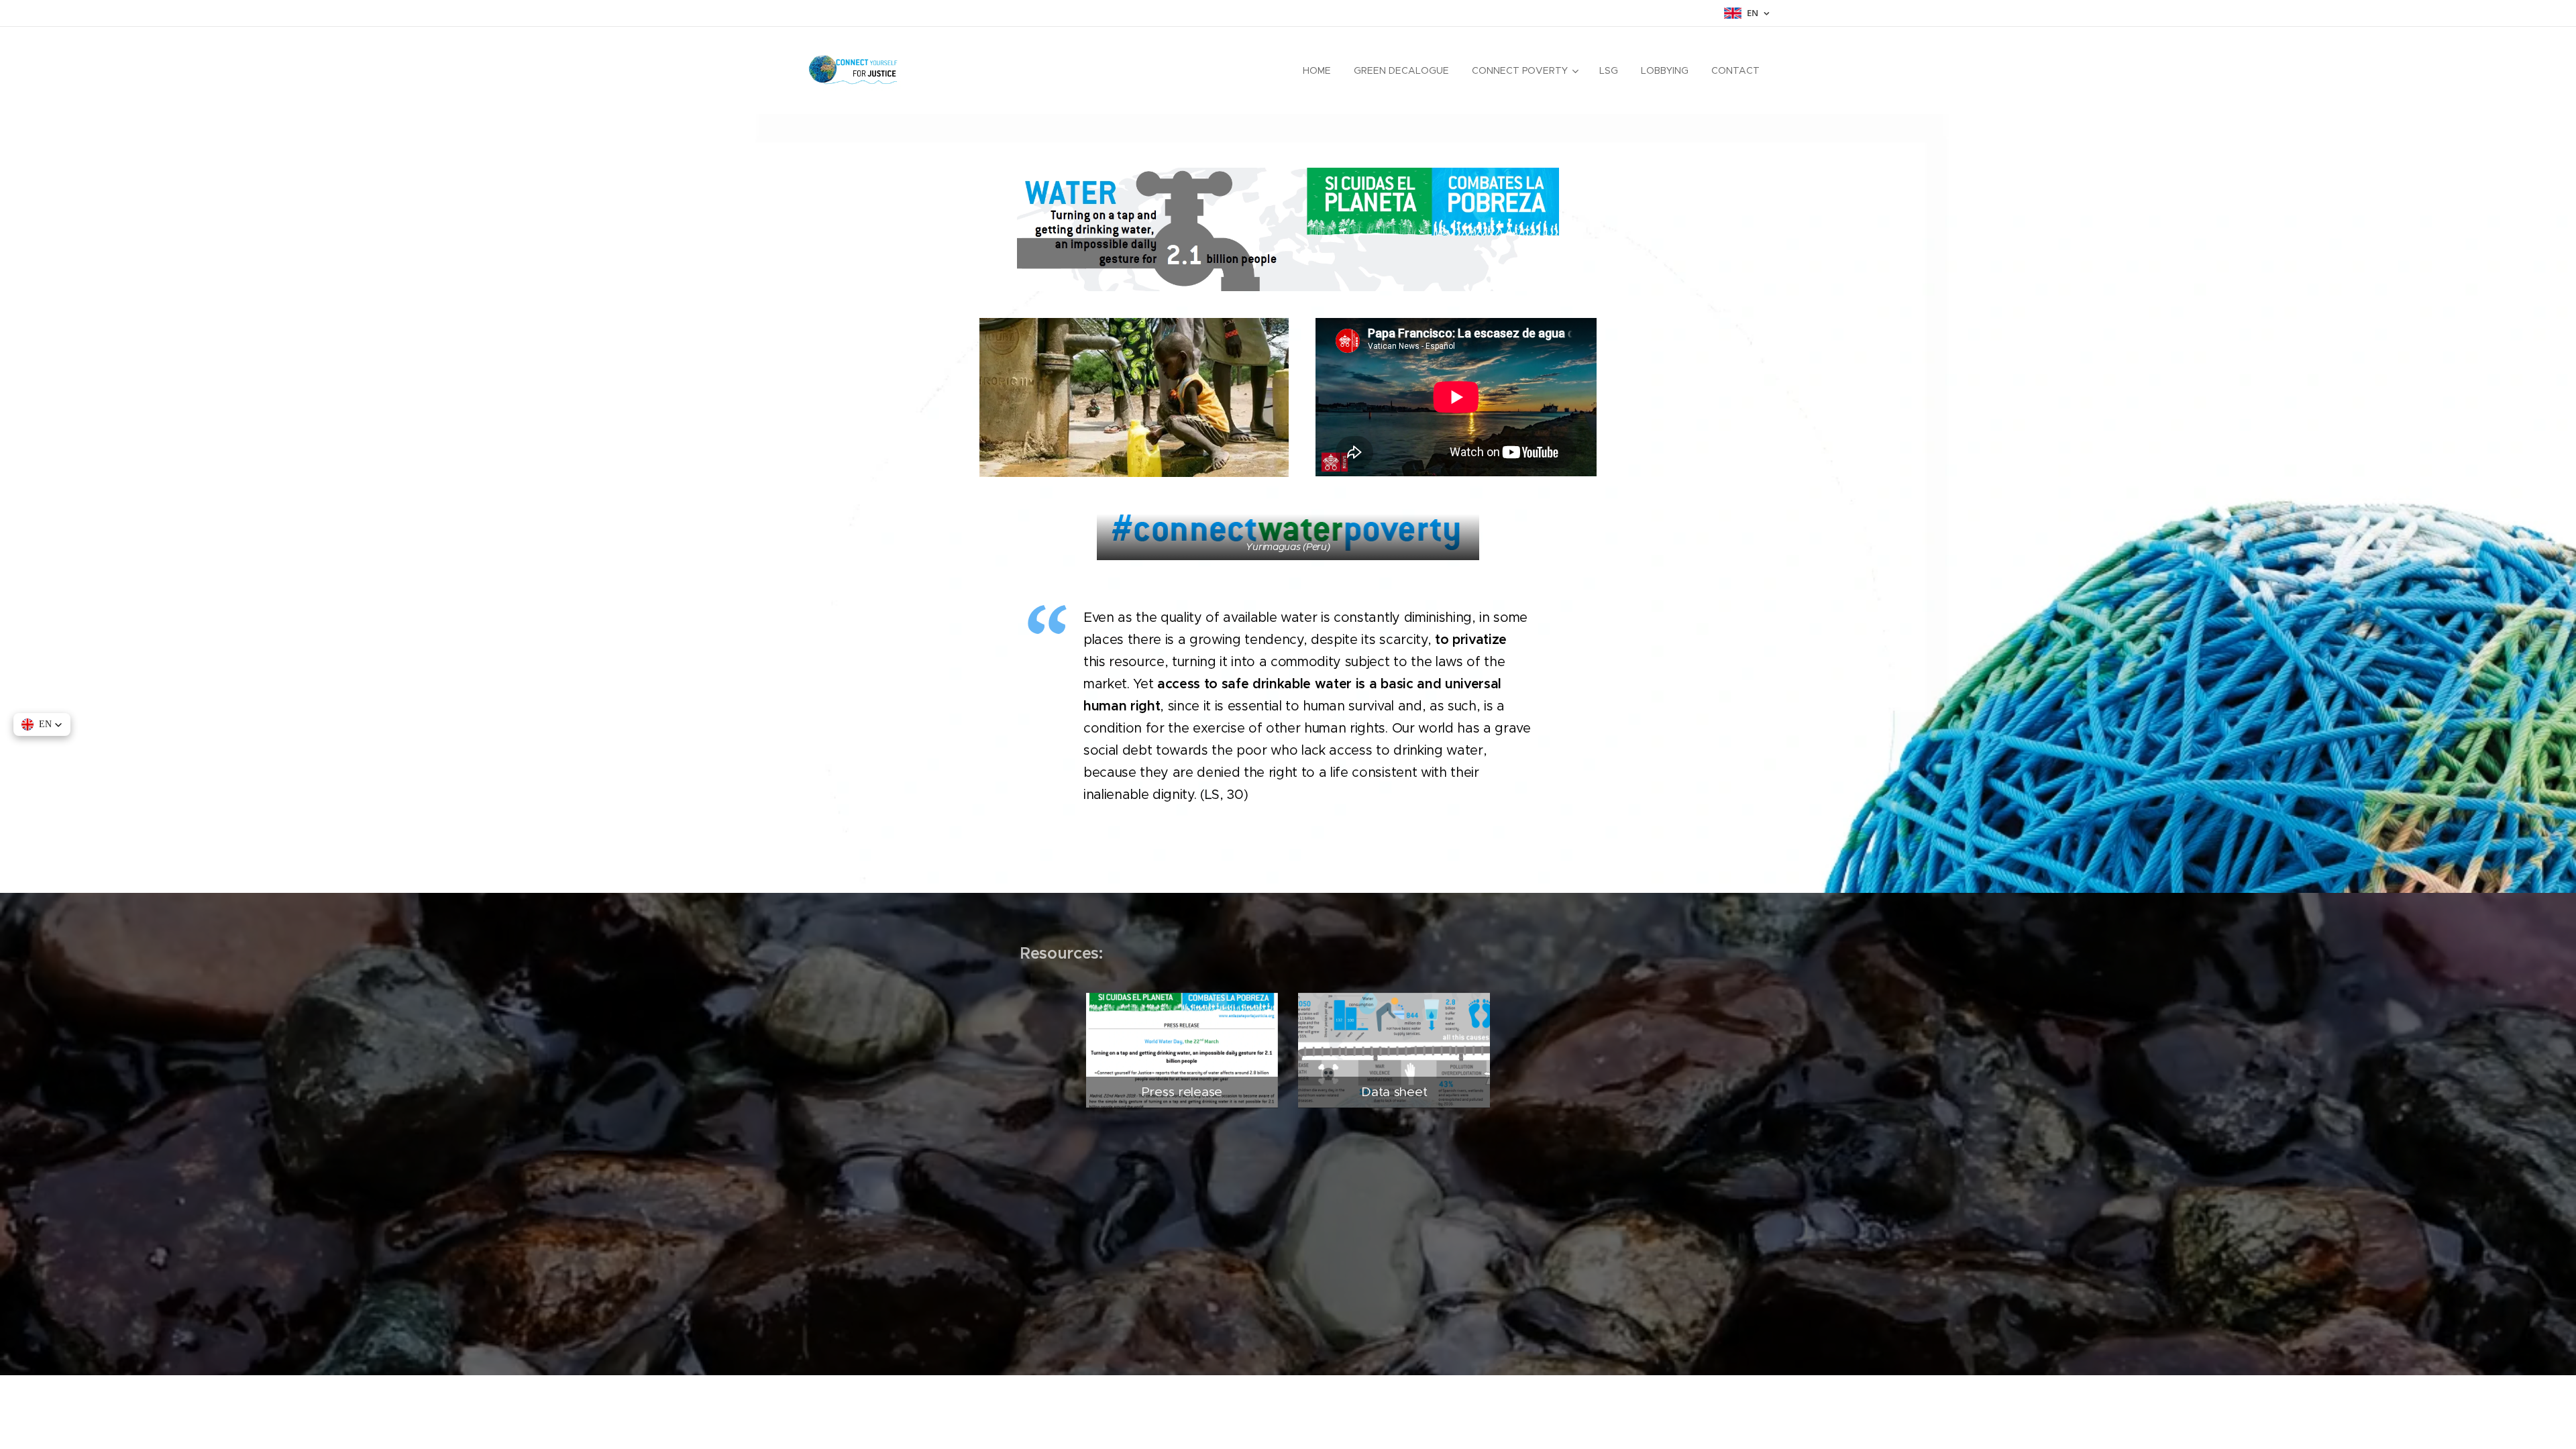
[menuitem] (1317, 70)
